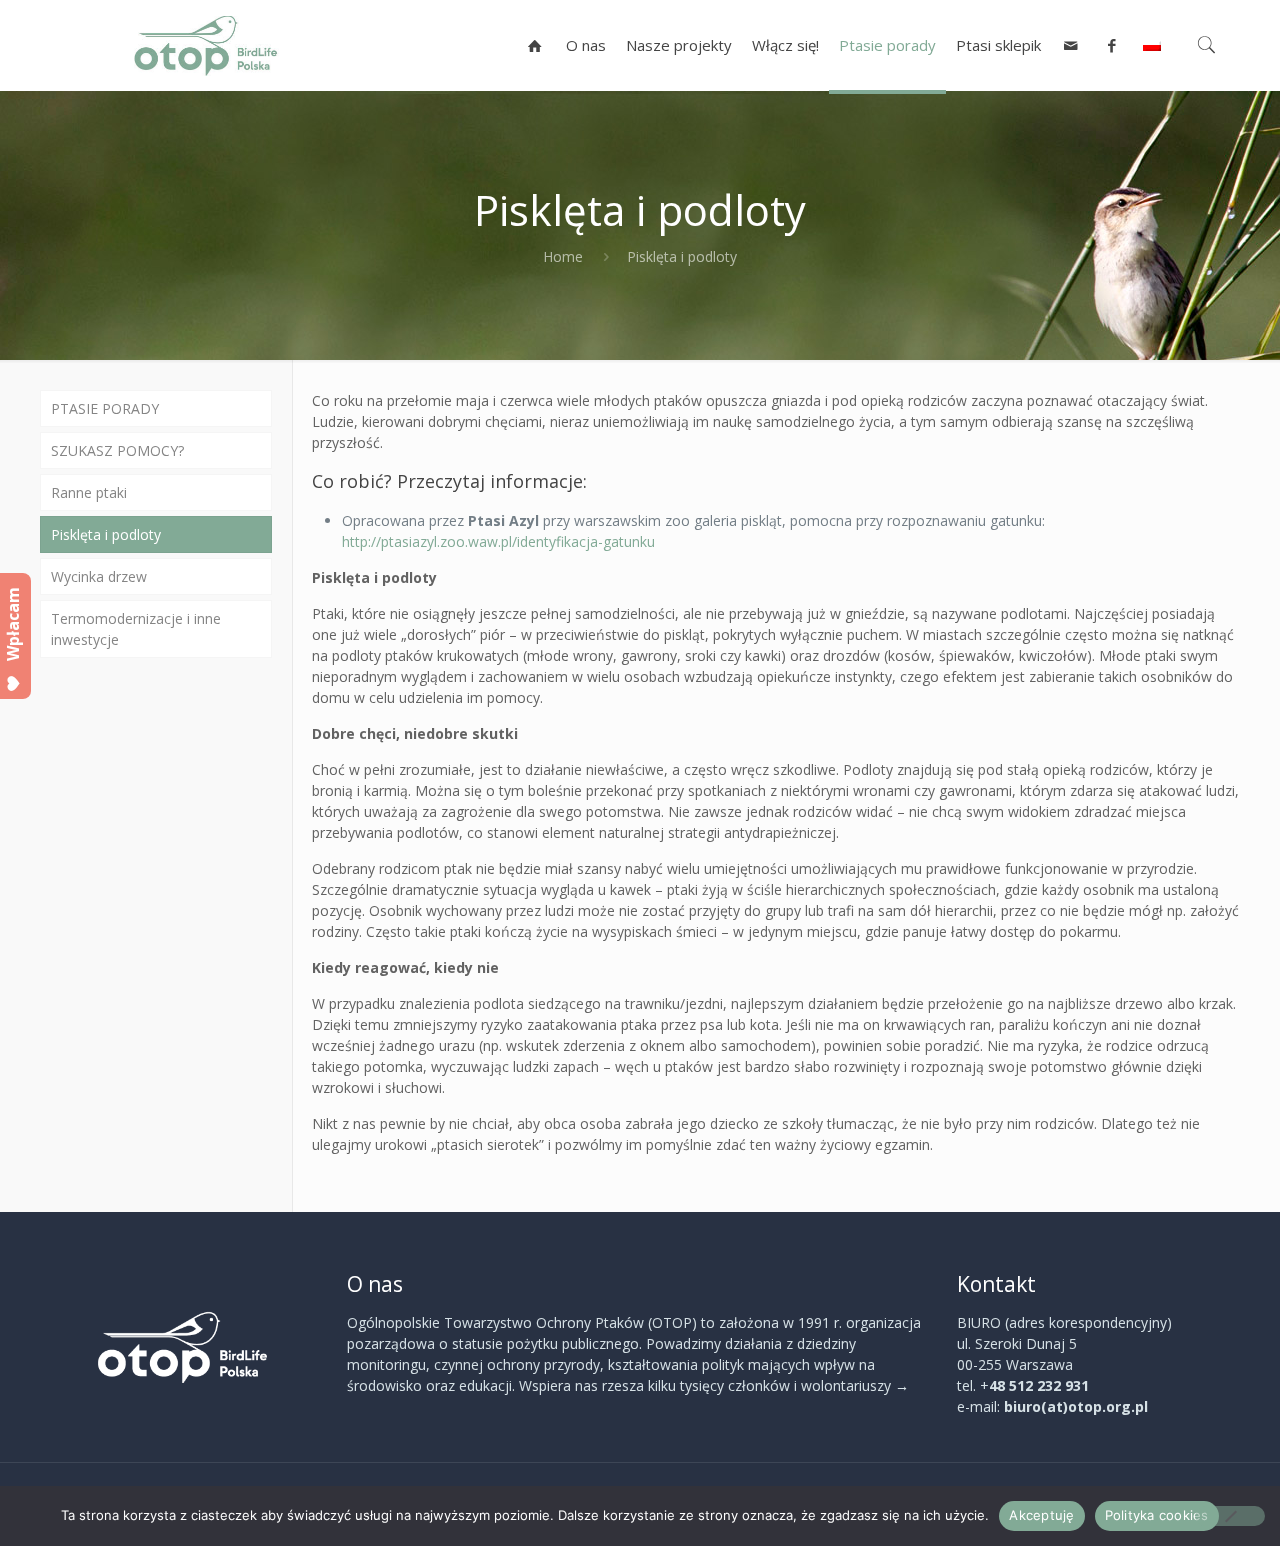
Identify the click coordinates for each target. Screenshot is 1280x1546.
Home (563, 256)
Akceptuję (1041, 1515)
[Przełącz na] (1152, 45)
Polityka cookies (1157, 1515)
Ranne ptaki (89, 492)
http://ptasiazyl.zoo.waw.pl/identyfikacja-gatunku (498, 541)
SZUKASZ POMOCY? (117, 450)
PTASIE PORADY (105, 408)
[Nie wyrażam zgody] (1230, 1516)
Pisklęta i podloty (106, 534)
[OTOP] (206, 45)
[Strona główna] (535, 45)
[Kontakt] (1071, 45)
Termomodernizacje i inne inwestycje (136, 629)
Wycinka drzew (99, 576)
